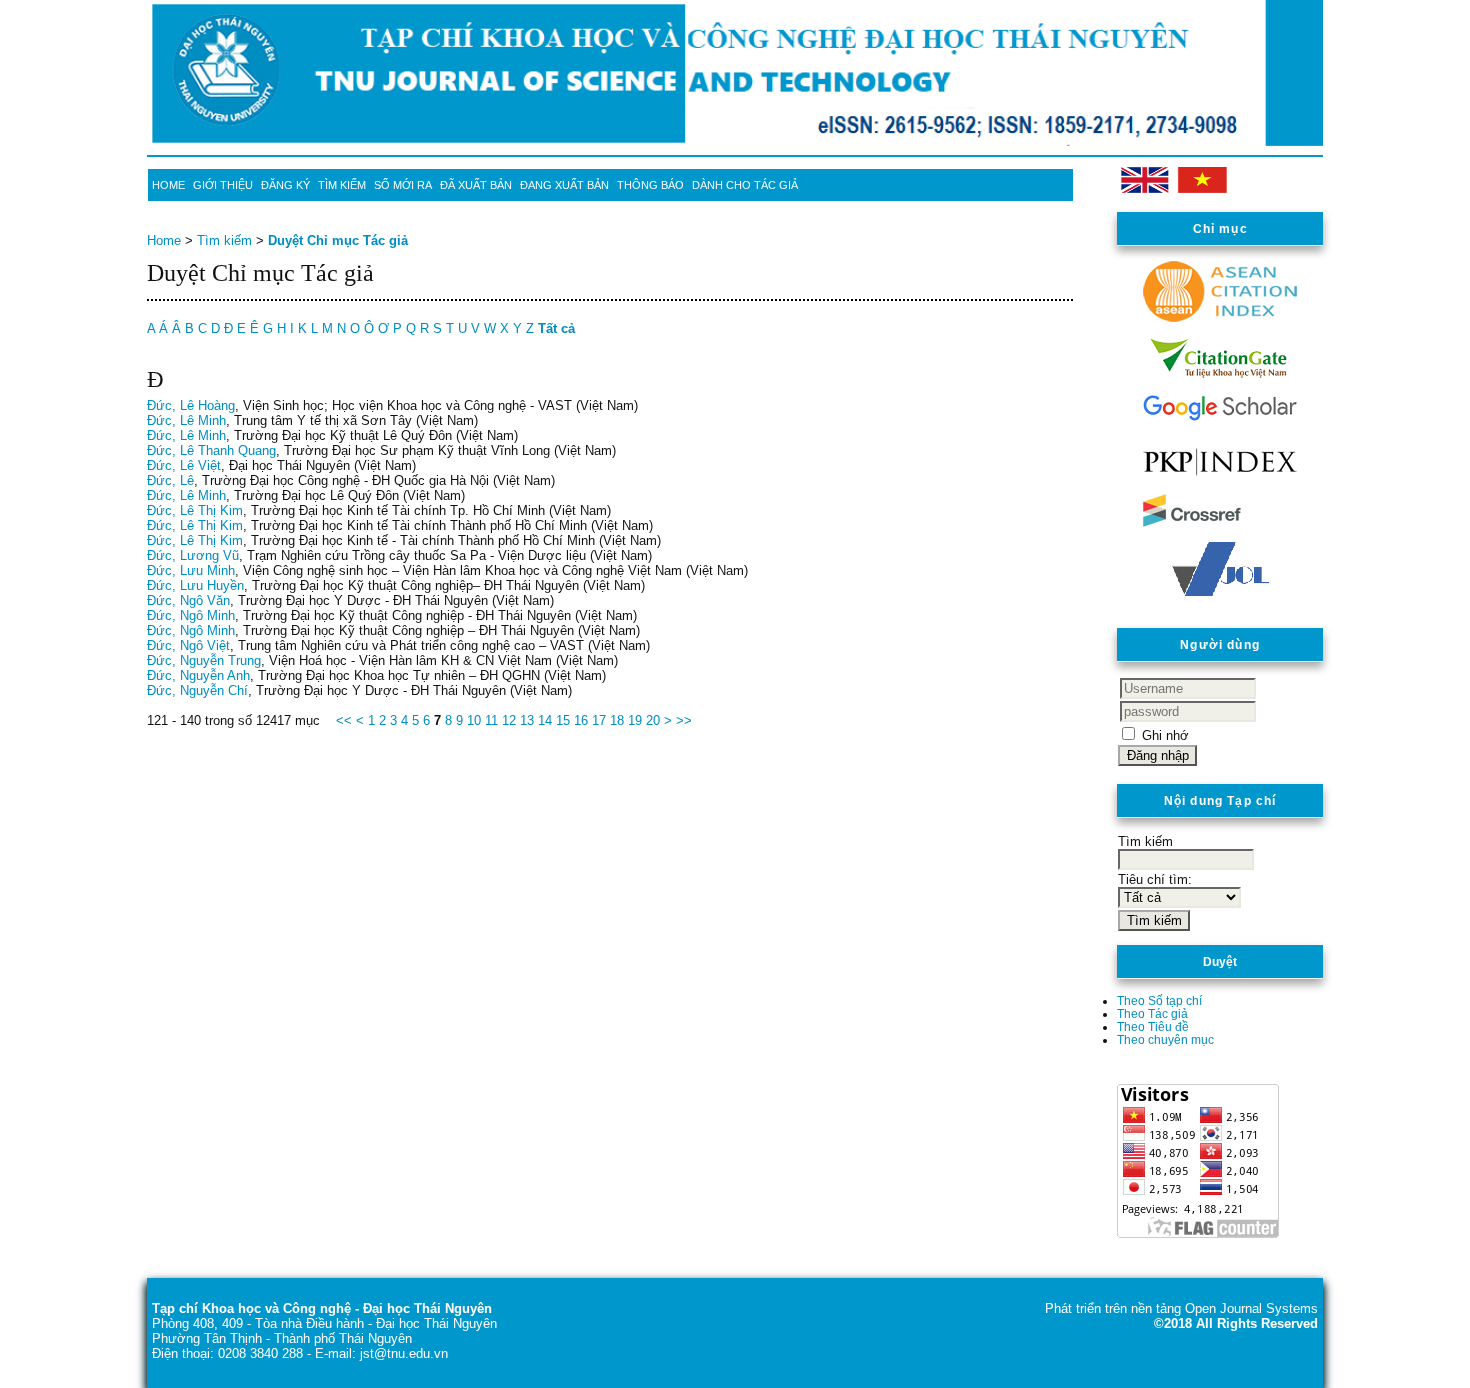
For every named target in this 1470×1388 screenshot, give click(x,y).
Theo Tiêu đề (1153, 1026)
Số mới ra (403, 185)
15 (563, 720)
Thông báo (650, 185)
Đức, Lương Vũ (193, 555)
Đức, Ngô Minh (191, 615)
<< (344, 720)
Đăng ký (285, 185)
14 (545, 720)
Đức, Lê (170, 480)
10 (474, 720)
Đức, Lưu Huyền (195, 585)
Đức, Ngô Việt (188, 645)
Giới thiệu (223, 185)
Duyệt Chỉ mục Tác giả (338, 240)
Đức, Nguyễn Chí (197, 690)
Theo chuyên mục (1165, 1039)
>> (684, 720)
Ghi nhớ (1165, 735)
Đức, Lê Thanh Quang (211, 450)
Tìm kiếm (342, 185)
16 (581, 720)
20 (653, 720)
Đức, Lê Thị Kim (195, 510)
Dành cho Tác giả (745, 185)
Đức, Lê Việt (184, 465)
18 (617, 720)
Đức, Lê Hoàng (191, 405)
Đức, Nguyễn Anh (198, 675)
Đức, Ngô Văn (188, 600)
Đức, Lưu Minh (191, 570)
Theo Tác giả (1152, 1013)
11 (491, 720)
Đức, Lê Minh (186, 420)
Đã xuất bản (476, 185)
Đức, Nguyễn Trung (204, 660)
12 (509, 720)
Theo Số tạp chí (1159, 1000)
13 (527, 720)
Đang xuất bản (564, 185)
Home (168, 185)
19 (635, 720)
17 (599, 720)
